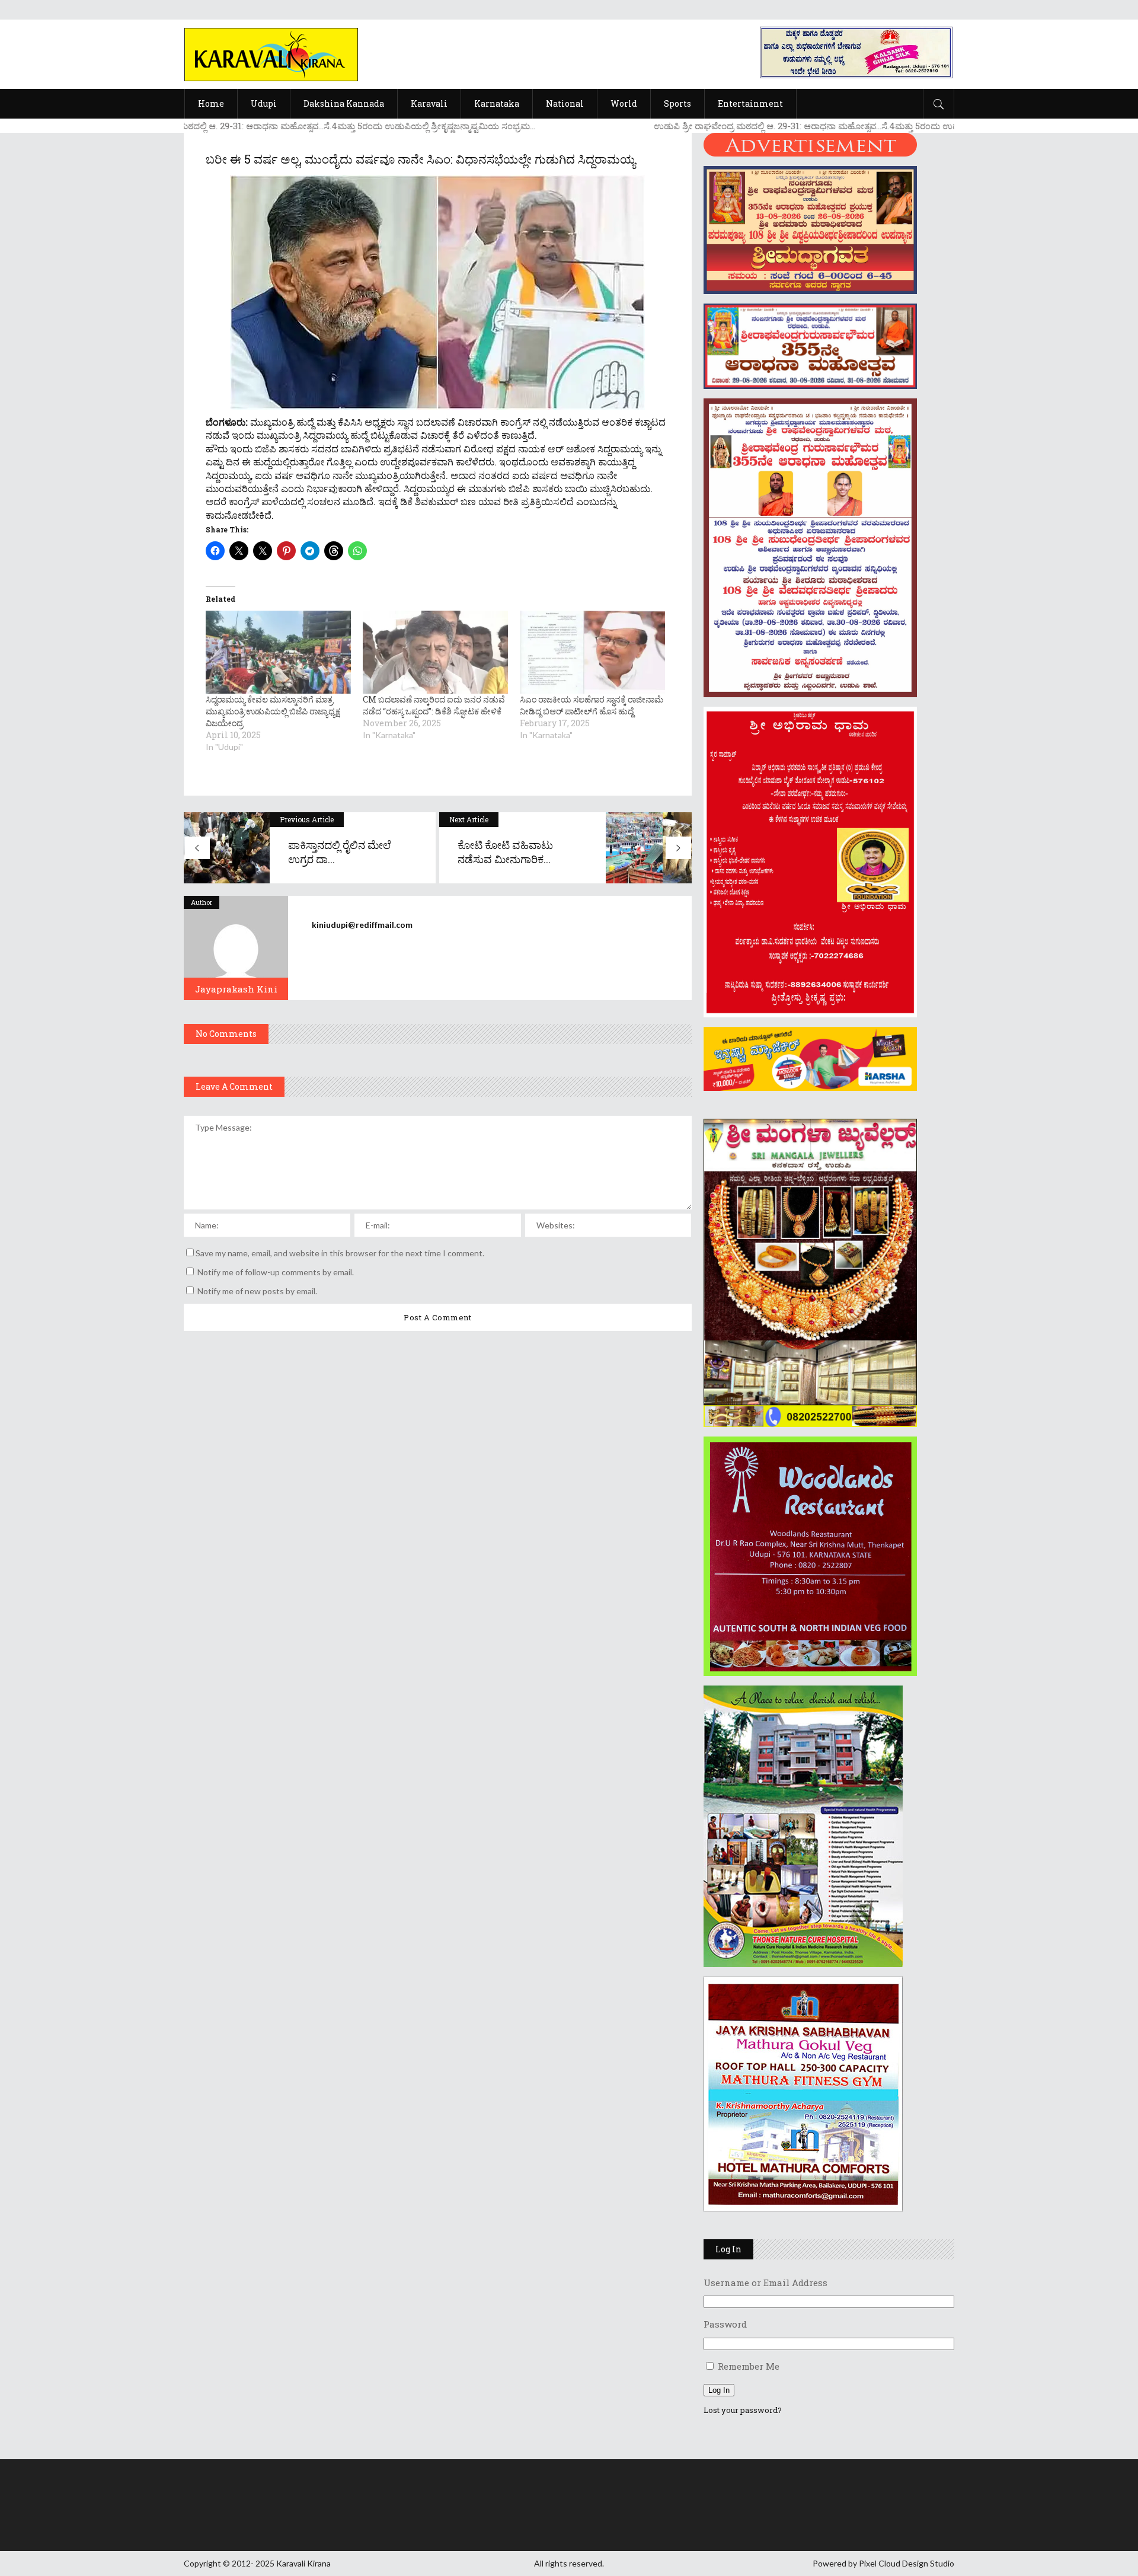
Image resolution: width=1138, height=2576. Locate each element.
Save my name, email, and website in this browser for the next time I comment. (340, 1253)
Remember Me (749, 2366)
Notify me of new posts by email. (257, 1291)
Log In (719, 2390)
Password (725, 2324)
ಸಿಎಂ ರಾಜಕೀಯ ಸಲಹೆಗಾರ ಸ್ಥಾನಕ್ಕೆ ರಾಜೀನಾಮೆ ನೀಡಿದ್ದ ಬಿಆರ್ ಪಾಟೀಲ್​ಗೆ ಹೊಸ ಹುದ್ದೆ (592, 705)
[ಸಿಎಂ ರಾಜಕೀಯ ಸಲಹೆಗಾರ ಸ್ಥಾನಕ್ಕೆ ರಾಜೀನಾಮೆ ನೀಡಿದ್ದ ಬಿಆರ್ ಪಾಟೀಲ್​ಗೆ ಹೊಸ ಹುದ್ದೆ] (592, 652)
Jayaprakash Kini (236, 989)
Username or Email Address (765, 2283)
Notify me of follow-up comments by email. (276, 1272)
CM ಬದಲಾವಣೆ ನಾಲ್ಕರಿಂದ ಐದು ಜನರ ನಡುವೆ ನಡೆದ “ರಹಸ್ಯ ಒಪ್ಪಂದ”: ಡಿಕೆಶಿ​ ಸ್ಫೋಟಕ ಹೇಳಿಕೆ (434, 705)
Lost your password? (743, 2410)
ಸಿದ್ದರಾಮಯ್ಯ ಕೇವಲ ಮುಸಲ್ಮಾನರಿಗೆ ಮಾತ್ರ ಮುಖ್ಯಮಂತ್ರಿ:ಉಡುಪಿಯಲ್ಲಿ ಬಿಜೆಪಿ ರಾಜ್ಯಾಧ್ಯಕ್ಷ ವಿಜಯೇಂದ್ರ (273, 711)
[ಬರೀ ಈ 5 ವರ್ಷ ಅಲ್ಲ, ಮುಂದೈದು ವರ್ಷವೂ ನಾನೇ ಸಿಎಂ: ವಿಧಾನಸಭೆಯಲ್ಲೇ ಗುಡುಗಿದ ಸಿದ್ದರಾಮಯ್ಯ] (236, 948)
